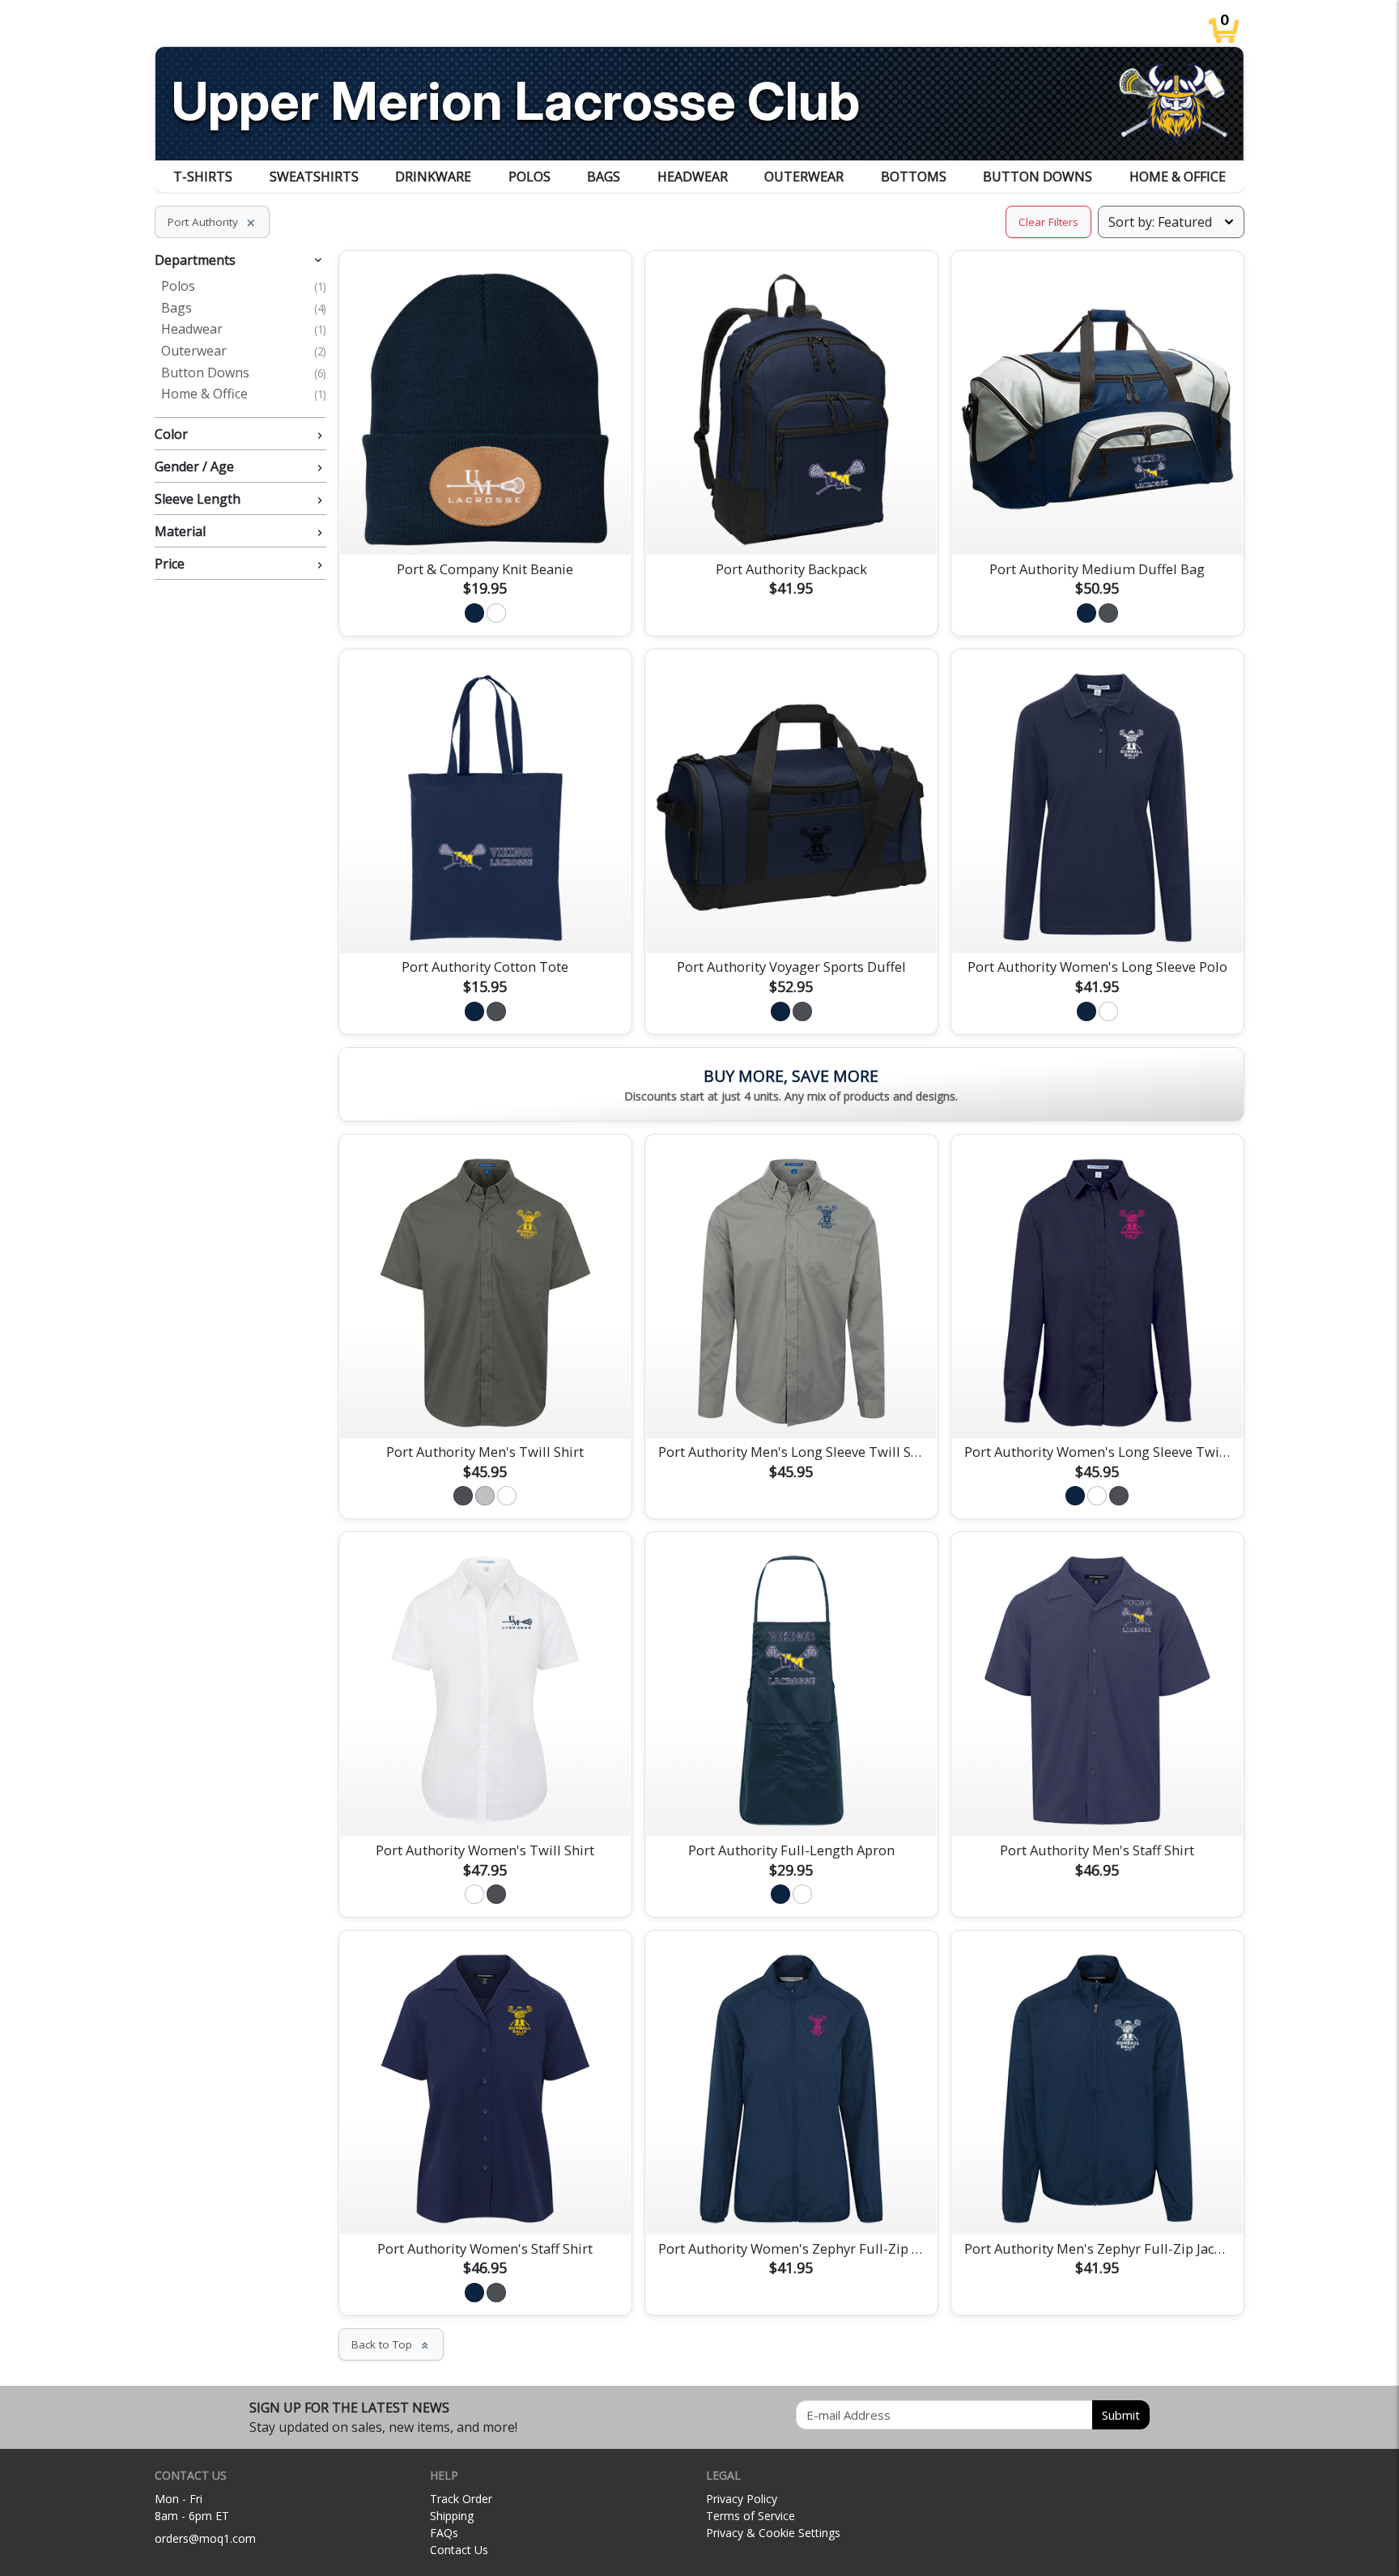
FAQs (444, 2533)
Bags (604, 177)
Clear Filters (1048, 222)
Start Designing (485, 523)
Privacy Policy (742, 2499)
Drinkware (433, 177)
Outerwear (804, 177)
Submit (1121, 2415)
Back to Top (391, 2344)
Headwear (693, 177)
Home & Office (1178, 177)
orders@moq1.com (205, 2538)
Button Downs (1038, 177)
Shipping (452, 2516)
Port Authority (212, 222)
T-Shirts (203, 177)
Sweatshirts (314, 177)
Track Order (461, 2499)
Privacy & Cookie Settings (773, 2533)
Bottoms (914, 177)
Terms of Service (751, 2516)
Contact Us (459, 2550)
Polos (529, 177)
